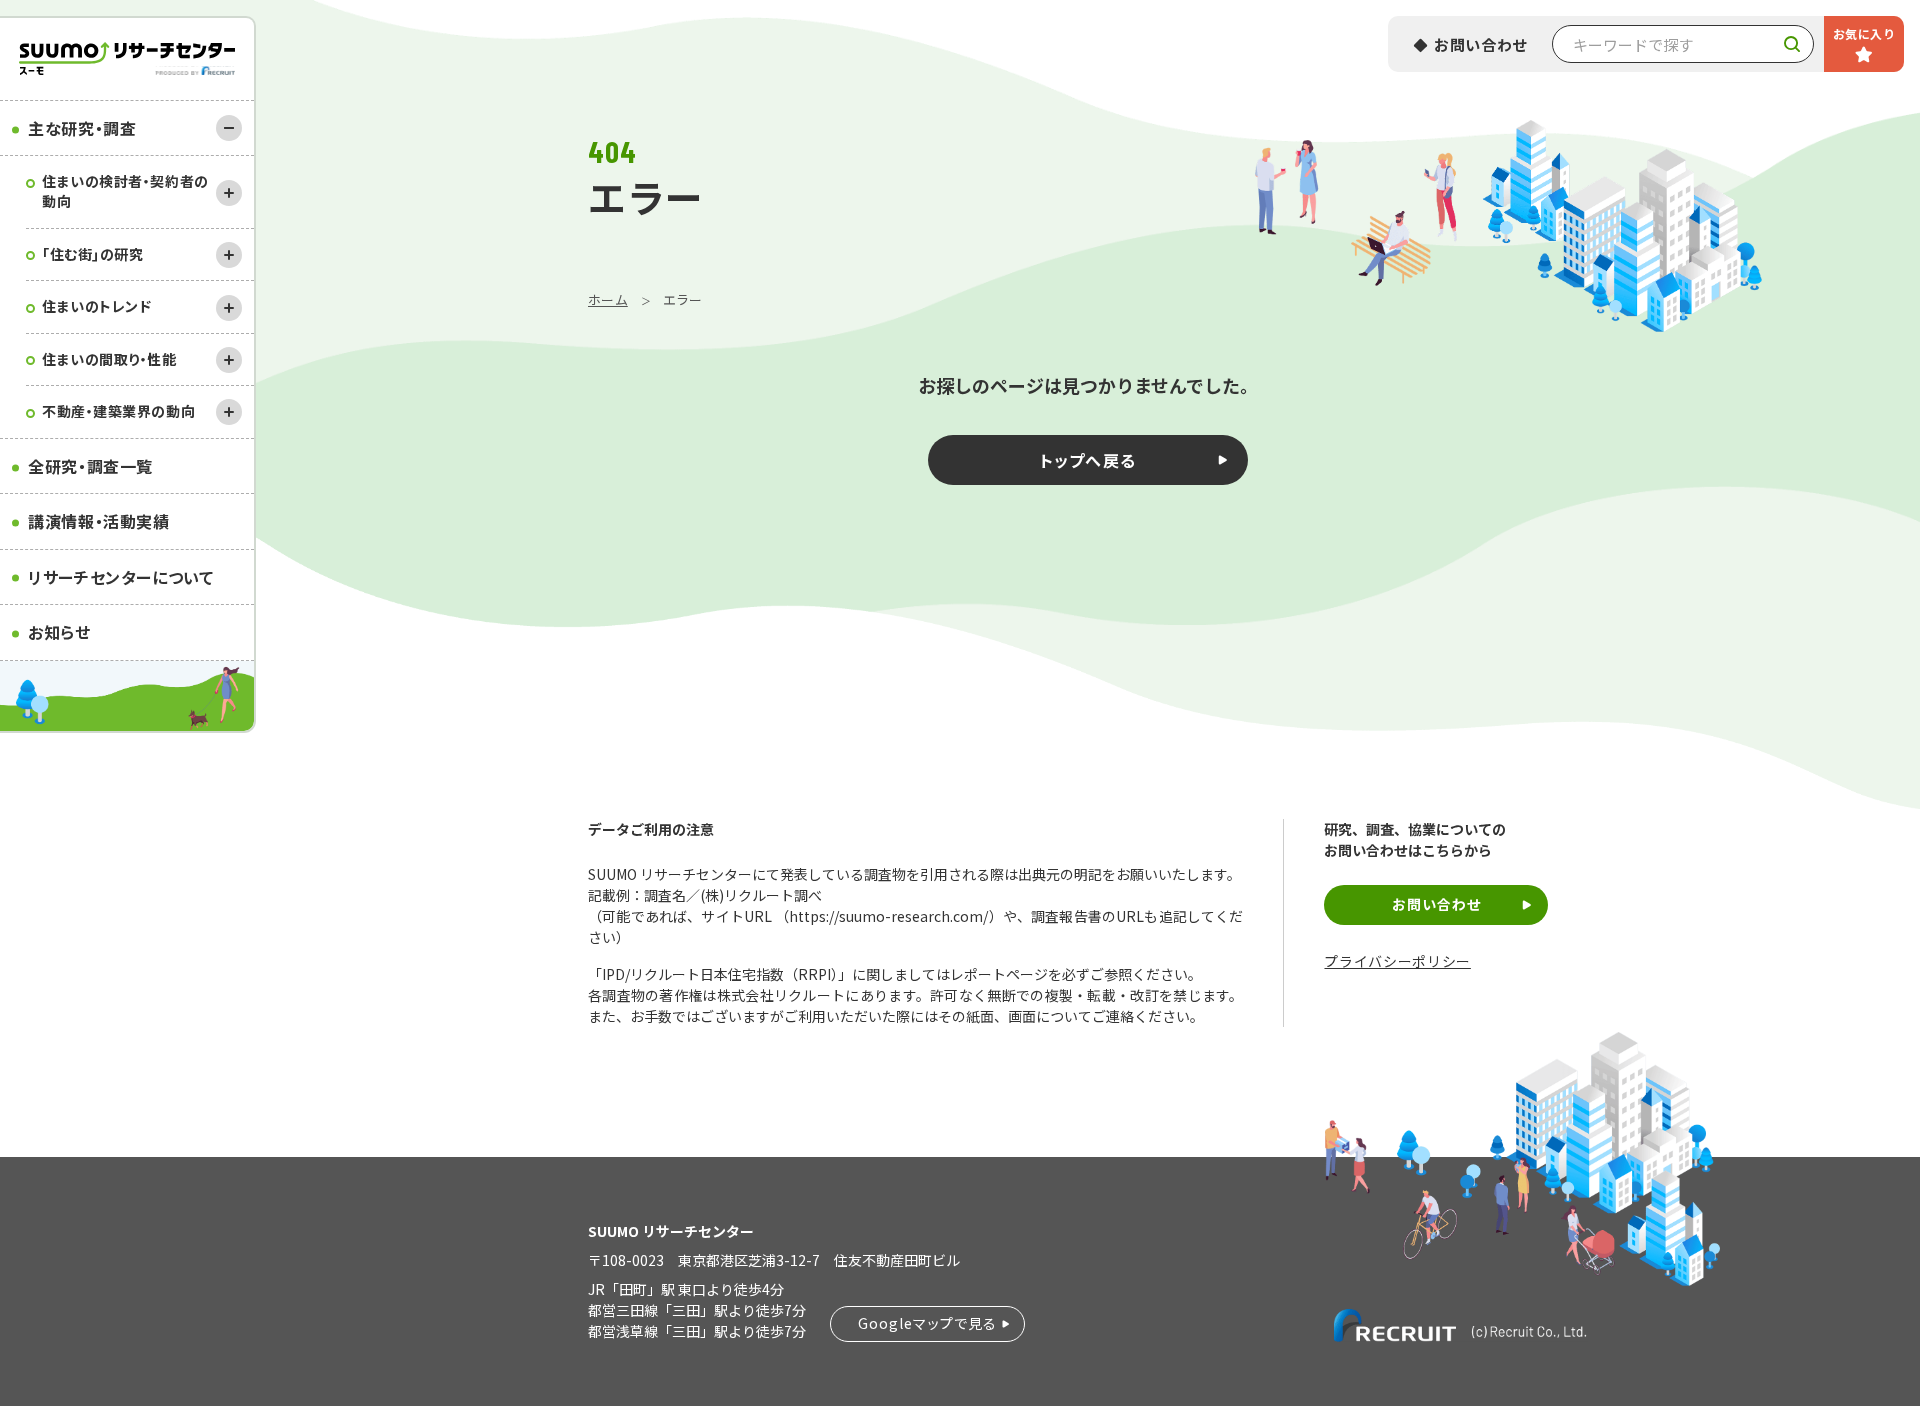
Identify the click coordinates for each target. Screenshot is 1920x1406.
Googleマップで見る (927, 1323)
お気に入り (1864, 33)
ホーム (608, 299)
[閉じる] (229, 128)
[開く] (229, 193)
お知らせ (59, 632)
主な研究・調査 (82, 128)
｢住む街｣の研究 (92, 254)
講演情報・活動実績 (99, 521)
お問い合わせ (1481, 44)
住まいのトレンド (96, 306)
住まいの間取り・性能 (109, 359)
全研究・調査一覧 (90, 466)
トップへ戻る (1088, 460)
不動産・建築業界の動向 (118, 411)
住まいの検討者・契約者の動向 (125, 191)
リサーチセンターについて (121, 577)
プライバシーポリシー (1397, 961)
